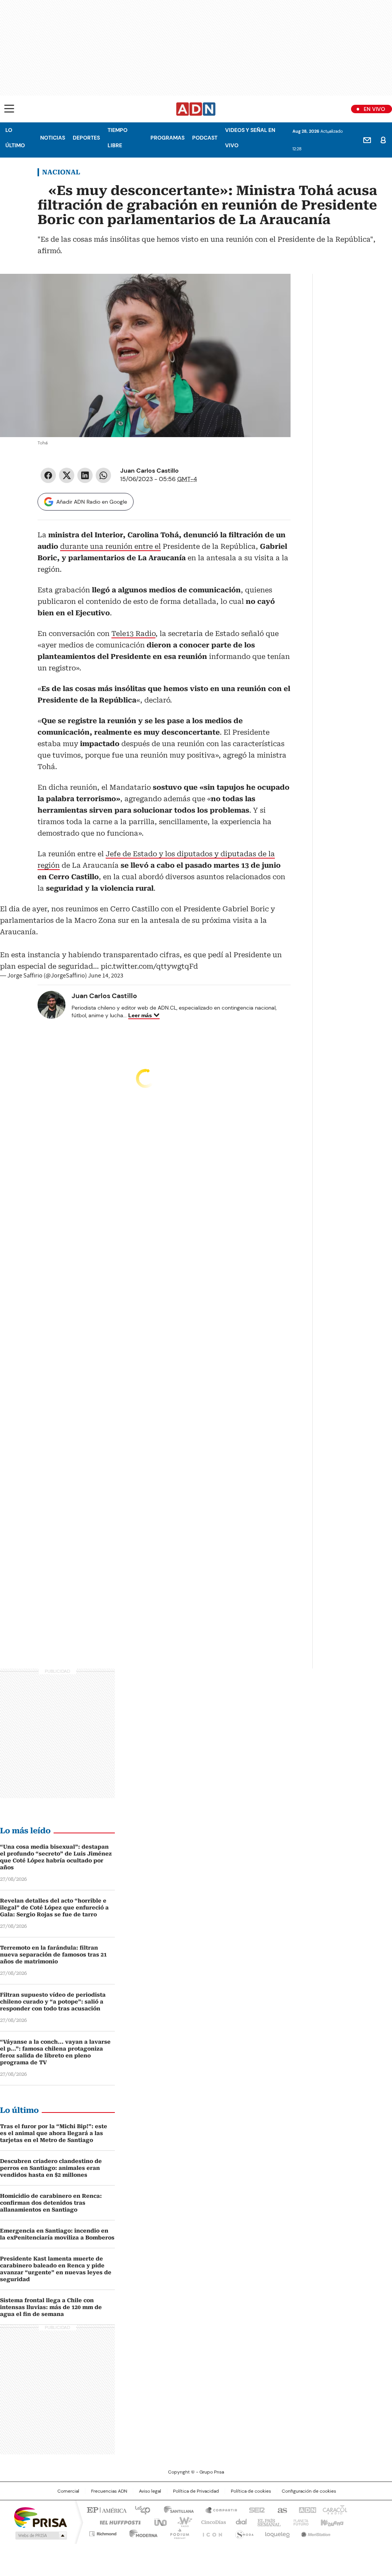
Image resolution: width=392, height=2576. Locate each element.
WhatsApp (103, 475)
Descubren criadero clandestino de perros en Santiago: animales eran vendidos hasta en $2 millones (51, 2168)
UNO (158, 2522)
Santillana (175, 2509)
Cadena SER (255, 2509)
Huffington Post (117, 2522)
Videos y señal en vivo (250, 138)
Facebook (48, 475)
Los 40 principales (140, 2509)
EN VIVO (374, 109)
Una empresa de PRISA (41, 2517)
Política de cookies (251, 2491)
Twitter (67, 475)
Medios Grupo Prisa (40, 2535)
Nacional (61, 172)
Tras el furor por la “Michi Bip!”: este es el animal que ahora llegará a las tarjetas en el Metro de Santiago (54, 2133)
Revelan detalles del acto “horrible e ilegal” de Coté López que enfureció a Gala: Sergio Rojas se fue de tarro (54, 1908)
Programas (167, 138)
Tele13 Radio (133, 633)
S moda (243, 2532)
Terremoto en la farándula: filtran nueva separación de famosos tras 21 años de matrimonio (53, 1955)
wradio (181, 2522)
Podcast (205, 138)
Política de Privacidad (196, 2491)
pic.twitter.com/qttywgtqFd (149, 966)
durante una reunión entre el (110, 546)
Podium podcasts (177, 2532)
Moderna (141, 2532)
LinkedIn (85, 475)
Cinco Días (211, 2522)
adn (306, 2509)
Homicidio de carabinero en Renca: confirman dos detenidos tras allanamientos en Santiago (51, 2203)
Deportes (86, 138)
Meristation (315, 2532)
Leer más (140, 1015)
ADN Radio (196, 109)
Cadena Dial (239, 2522)
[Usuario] (383, 140)
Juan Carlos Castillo (149, 471)
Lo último (15, 138)
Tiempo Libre (118, 138)
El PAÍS (106, 2509)
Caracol (334, 2509)
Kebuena (331, 2522)
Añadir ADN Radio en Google (92, 502)
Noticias (53, 138)
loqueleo (277, 2532)
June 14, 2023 (106, 976)
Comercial (68, 2491)
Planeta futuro (299, 2522)
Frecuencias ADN (109, 2491)
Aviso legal (150, 2491)
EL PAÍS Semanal (267, 2522)
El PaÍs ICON (210, 2532)
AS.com (281, 2509)
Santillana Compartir (218, 2509)
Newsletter (367, 140)
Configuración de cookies (309, 2491)
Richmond (103, 2532)
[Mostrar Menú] (9, 109)
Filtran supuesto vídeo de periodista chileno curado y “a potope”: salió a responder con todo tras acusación (53, 2002)
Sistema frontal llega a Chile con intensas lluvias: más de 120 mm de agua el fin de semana (51, 2307)
